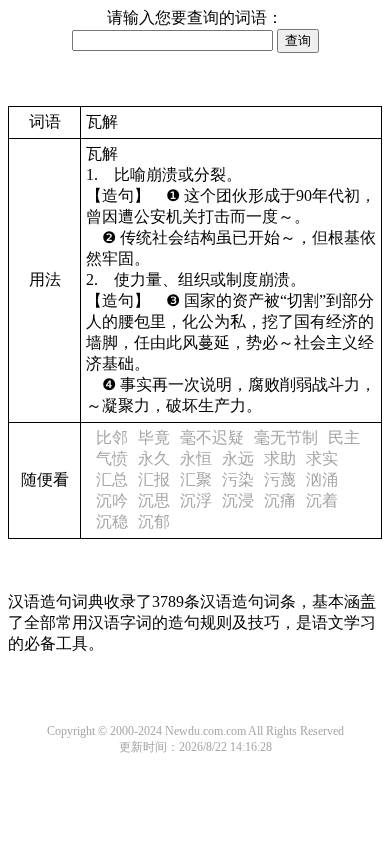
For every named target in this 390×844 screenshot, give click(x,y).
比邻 (112, 437)
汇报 (154, 479)
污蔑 (280, 479)
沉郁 (154, 521)
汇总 (112, 479)
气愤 (112, 458)
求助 (280, 458)
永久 (154, 458)
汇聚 (196, 479)
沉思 (154, 500)
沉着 (322, 500)
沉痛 (280, 500)
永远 (238, 458)
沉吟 (112, 500)
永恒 (196, 458)
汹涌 (322, 479)
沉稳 (112, 521)
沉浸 (238, 500)
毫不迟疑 (212, 437)
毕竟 (154, 437)
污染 (238, 479)
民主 (344, 437)
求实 (322, 458)
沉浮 (196, 500)
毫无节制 (286, 437)
